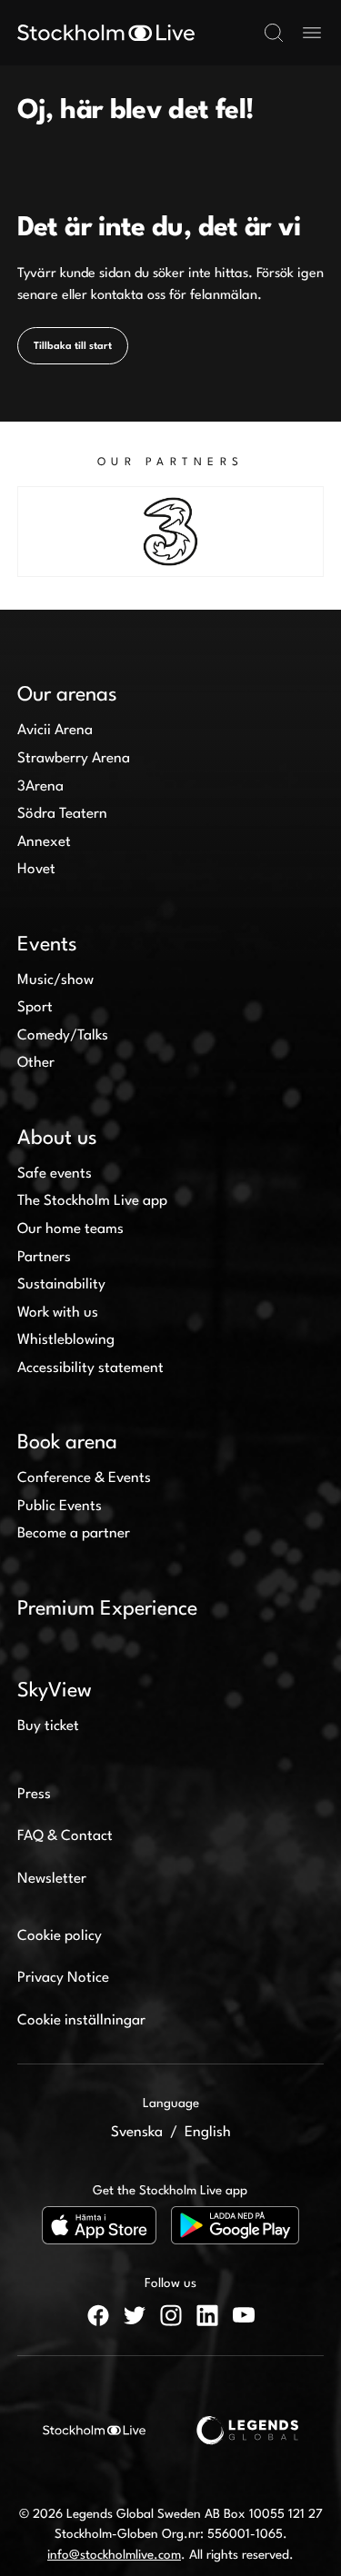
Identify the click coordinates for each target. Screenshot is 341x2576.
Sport (35, 1008)
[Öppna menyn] (312, 33)
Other (36, 1063)
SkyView (55, 1691)
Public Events (60, 1507)
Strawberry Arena (74, 759)
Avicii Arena (55, 731)
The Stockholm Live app (92, 1201)
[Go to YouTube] (244, 2315)
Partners (44, 1258)
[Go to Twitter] (135, 2315)
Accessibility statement (90, 1368)
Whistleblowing (66, 1340)
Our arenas (67, 695)
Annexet (44, 842)
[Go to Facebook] (98, 2315)
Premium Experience (107, 1609)
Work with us (58, 1313)
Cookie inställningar (81, 2021)
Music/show (55, 980)
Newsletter (52, 1879)
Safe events (55, 1174)
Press (34, 1795)
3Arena (40, 787)
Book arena (67, 1443)
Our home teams (70, 1229)
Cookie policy (60, 1936)
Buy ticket (48, 1726)
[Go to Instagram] (171, 2315)
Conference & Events (84, 1478)
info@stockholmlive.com (114, 2555)
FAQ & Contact (65, 1836)
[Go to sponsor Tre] (171, 532)
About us (57, 1139)
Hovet (36, 870)
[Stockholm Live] (106, 33)
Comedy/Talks (63, 1036)
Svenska (137, 2133)
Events (47, 945)
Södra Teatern (62, 814)
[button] (274, 33)
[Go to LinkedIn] (207, 2315)
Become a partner (74, 1534)
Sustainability (61, 1285)
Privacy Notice (63, 1978)
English (208, 2133)
